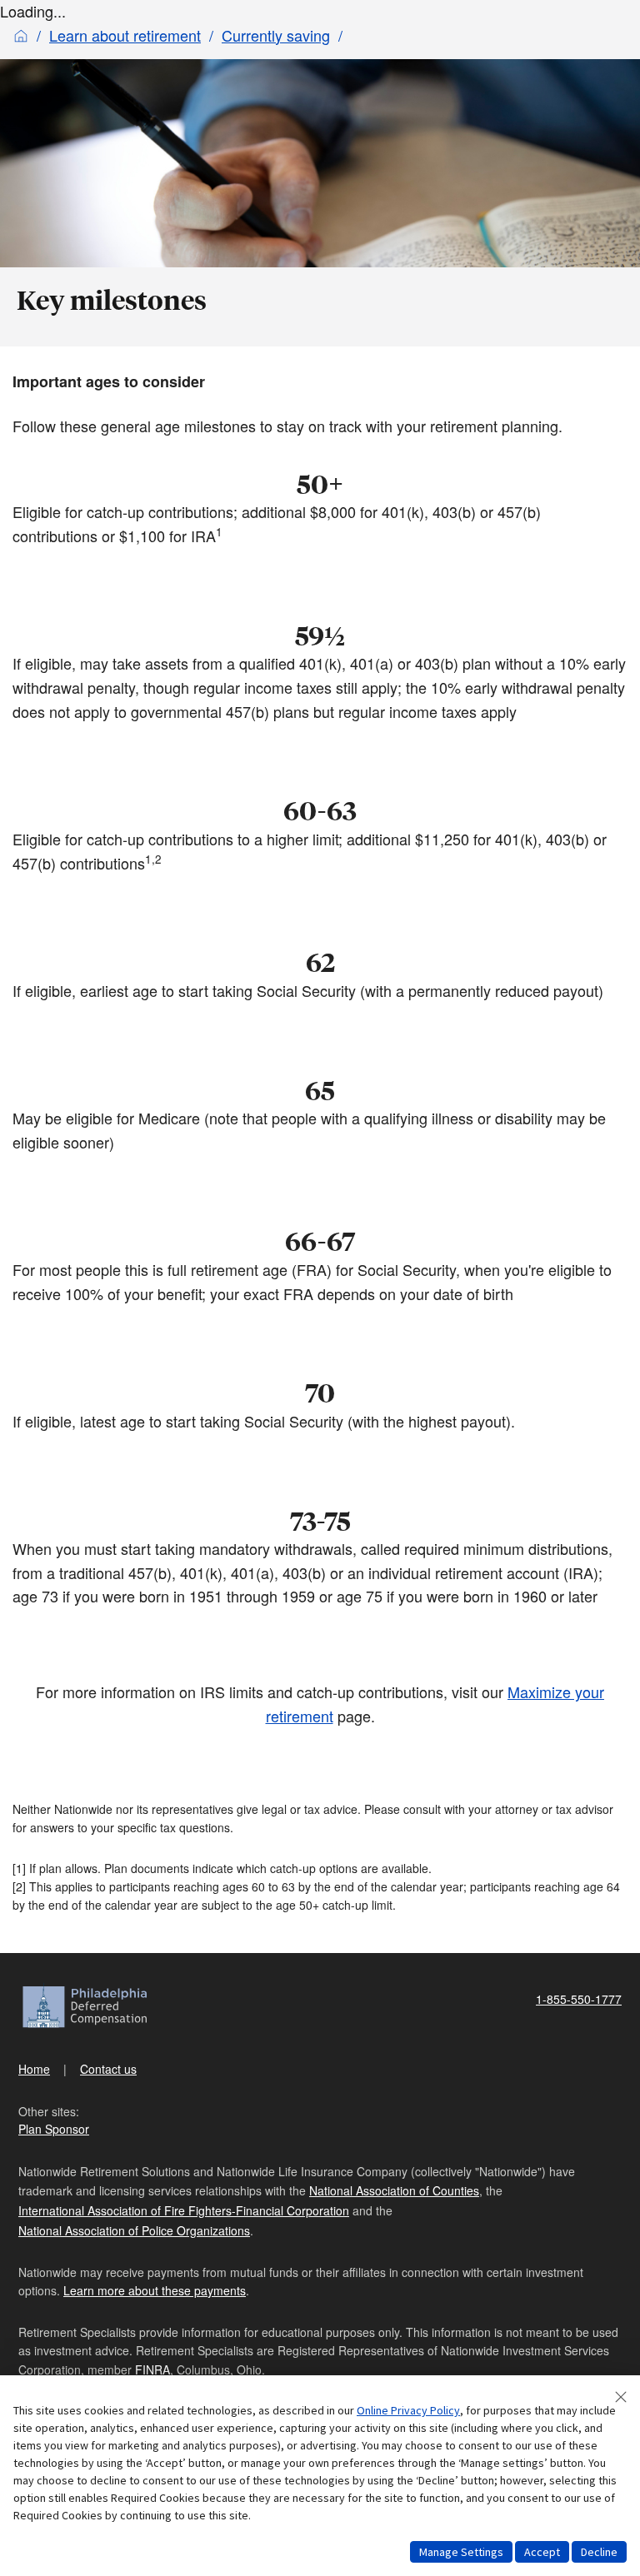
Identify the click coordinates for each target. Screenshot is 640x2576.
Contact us (108, 2069)
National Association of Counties (394, 2190)
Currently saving (276, 35)
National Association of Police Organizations (134, 2230)
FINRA (152, 2369)
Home (34, 2069)
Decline (599, 2552)
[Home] (21, 35)
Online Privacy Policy (408, 2410)
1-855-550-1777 (579, 1999)
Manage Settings (461, 2552)
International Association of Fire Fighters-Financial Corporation (184, 2210)
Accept (542, 2552)
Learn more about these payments (155, 2290)
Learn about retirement (125, 35)
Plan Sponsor (54, 2129)
